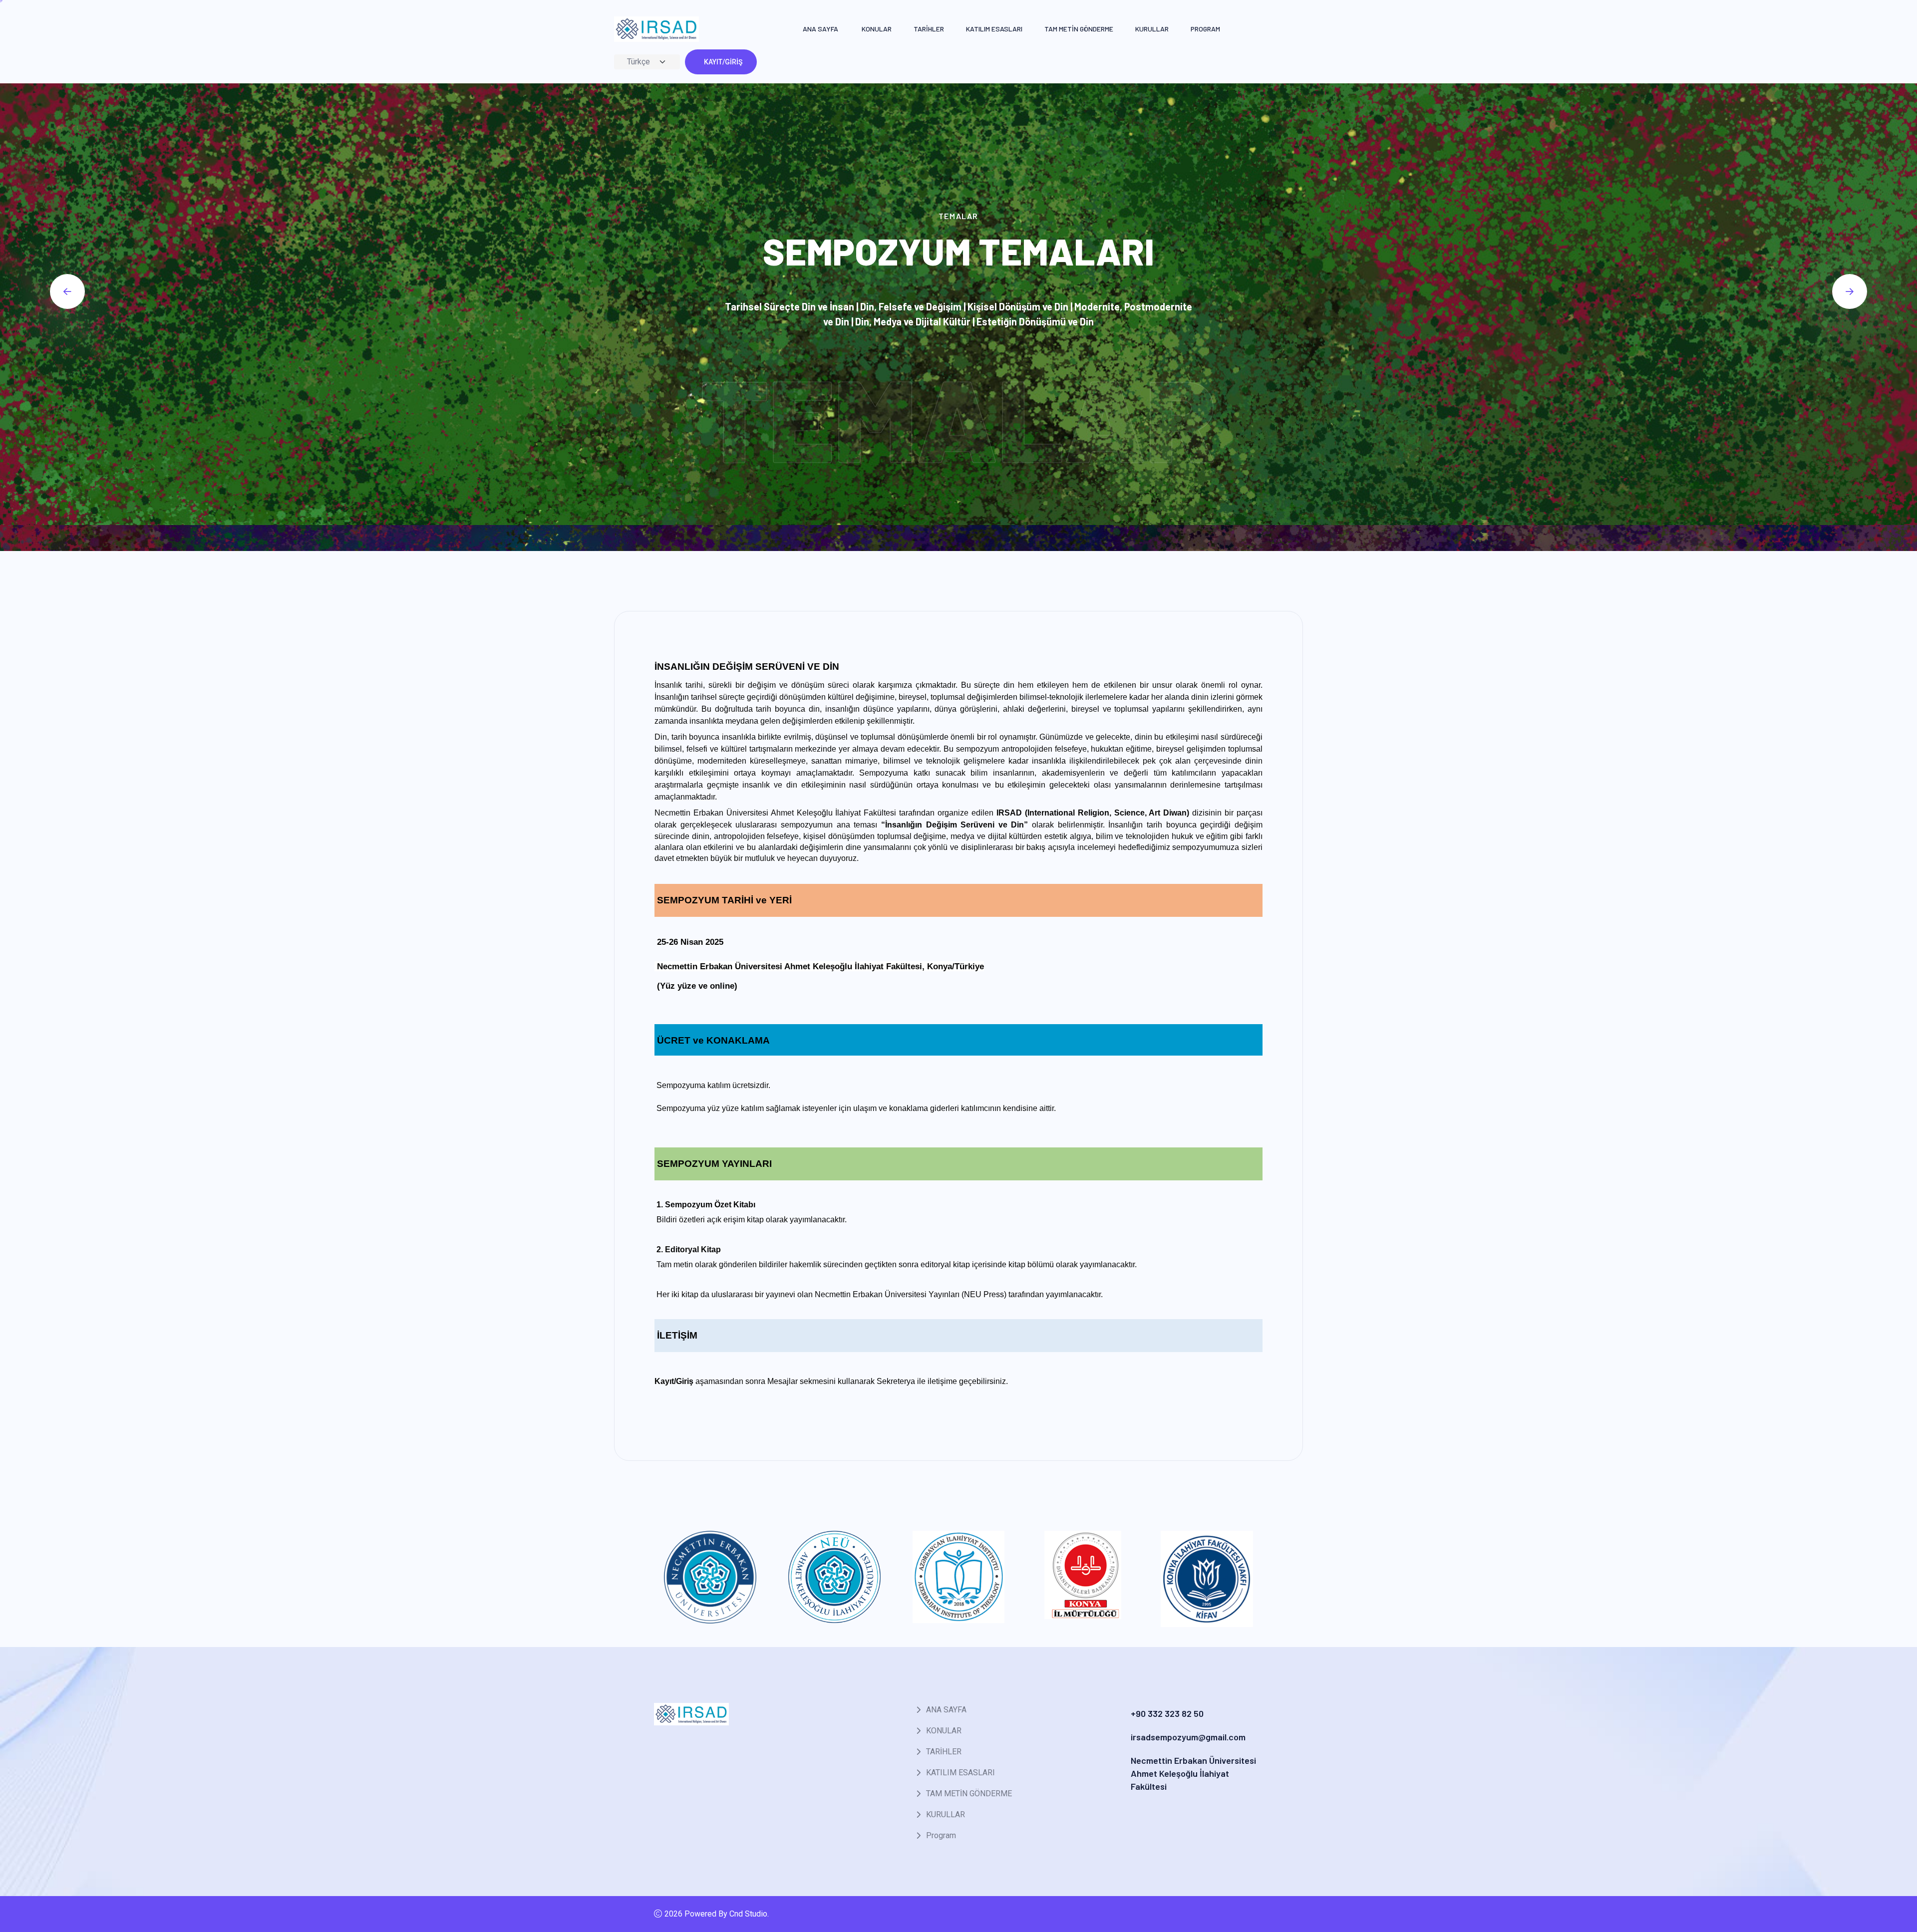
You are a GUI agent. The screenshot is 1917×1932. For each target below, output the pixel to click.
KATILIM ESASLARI (994, 29)
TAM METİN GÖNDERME (1079, 29)
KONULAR (877, 29)
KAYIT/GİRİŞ (723, 62)
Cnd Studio (748, 1914)
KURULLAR (1152, 29)
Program (1205, 29)
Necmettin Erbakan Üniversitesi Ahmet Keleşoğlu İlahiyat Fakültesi (1193, 1773)
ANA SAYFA (820, 29)
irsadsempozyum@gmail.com (1188, 1737)
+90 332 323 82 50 (1167, 1713)
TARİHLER (929, 29)
